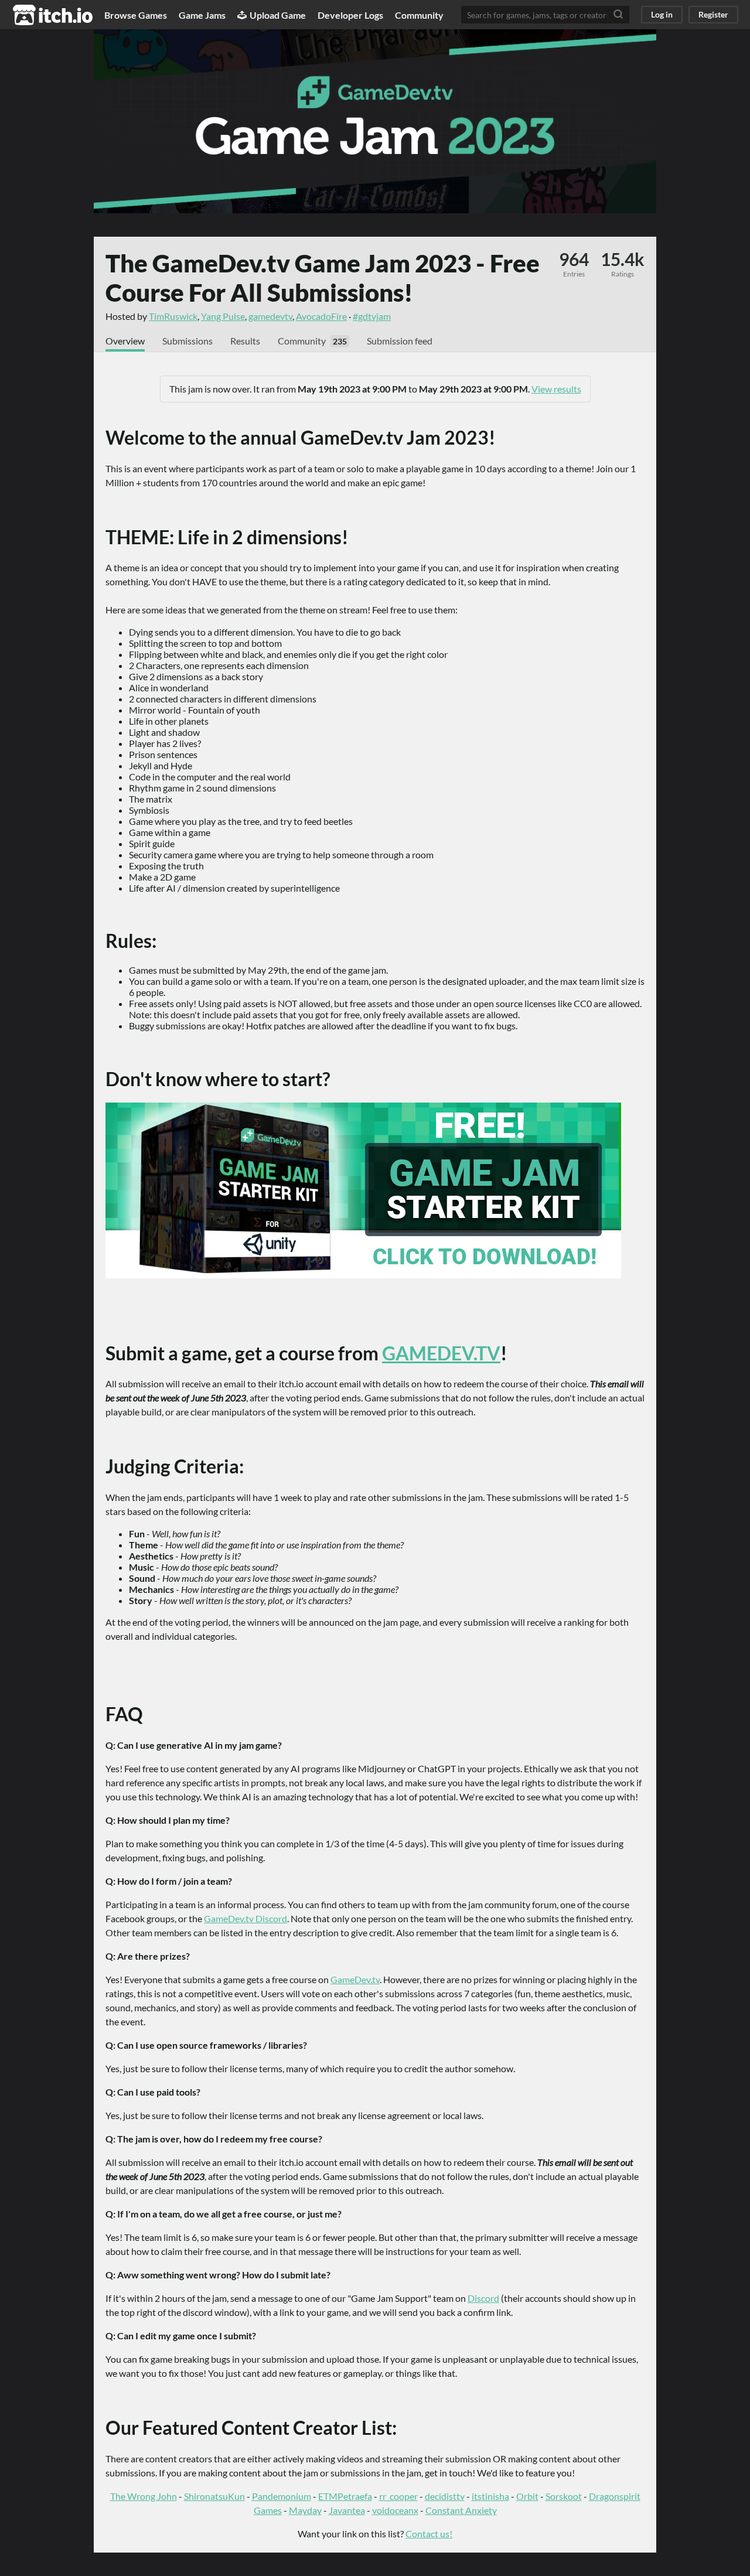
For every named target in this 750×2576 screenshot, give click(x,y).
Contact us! (429, 2534)
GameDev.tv (355, 1979)
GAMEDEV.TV (441, 1353)
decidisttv (445, 2496)
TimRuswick (173, 316)
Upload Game (278, 15)
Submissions (187, 341)
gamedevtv (270, 316)
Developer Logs (350, 15)
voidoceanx (395, 2510)
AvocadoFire (321, 316)
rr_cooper (398, 2496)
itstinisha (490, 2496)
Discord (483, 2298)
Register (713, 14)
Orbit (527, 2496)
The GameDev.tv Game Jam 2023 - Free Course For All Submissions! (323, 278)
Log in (662, 14)
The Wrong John (144, 2496)
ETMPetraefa (345, 2496)
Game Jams (202, 15)
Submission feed (400, 341)
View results (556, 389)
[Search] (618, 15)
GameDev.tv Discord (246, 1918)
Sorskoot (564, 2496)
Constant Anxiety (461, 2510)
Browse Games (136, 15)
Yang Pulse (223, 316)
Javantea (347, 2510)
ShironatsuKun (214, 2496)
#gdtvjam (372, 316)
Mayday (305, 2510)
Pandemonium (282, 2496)
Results (245, 341)
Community (419, 15)
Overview (125, 341)
